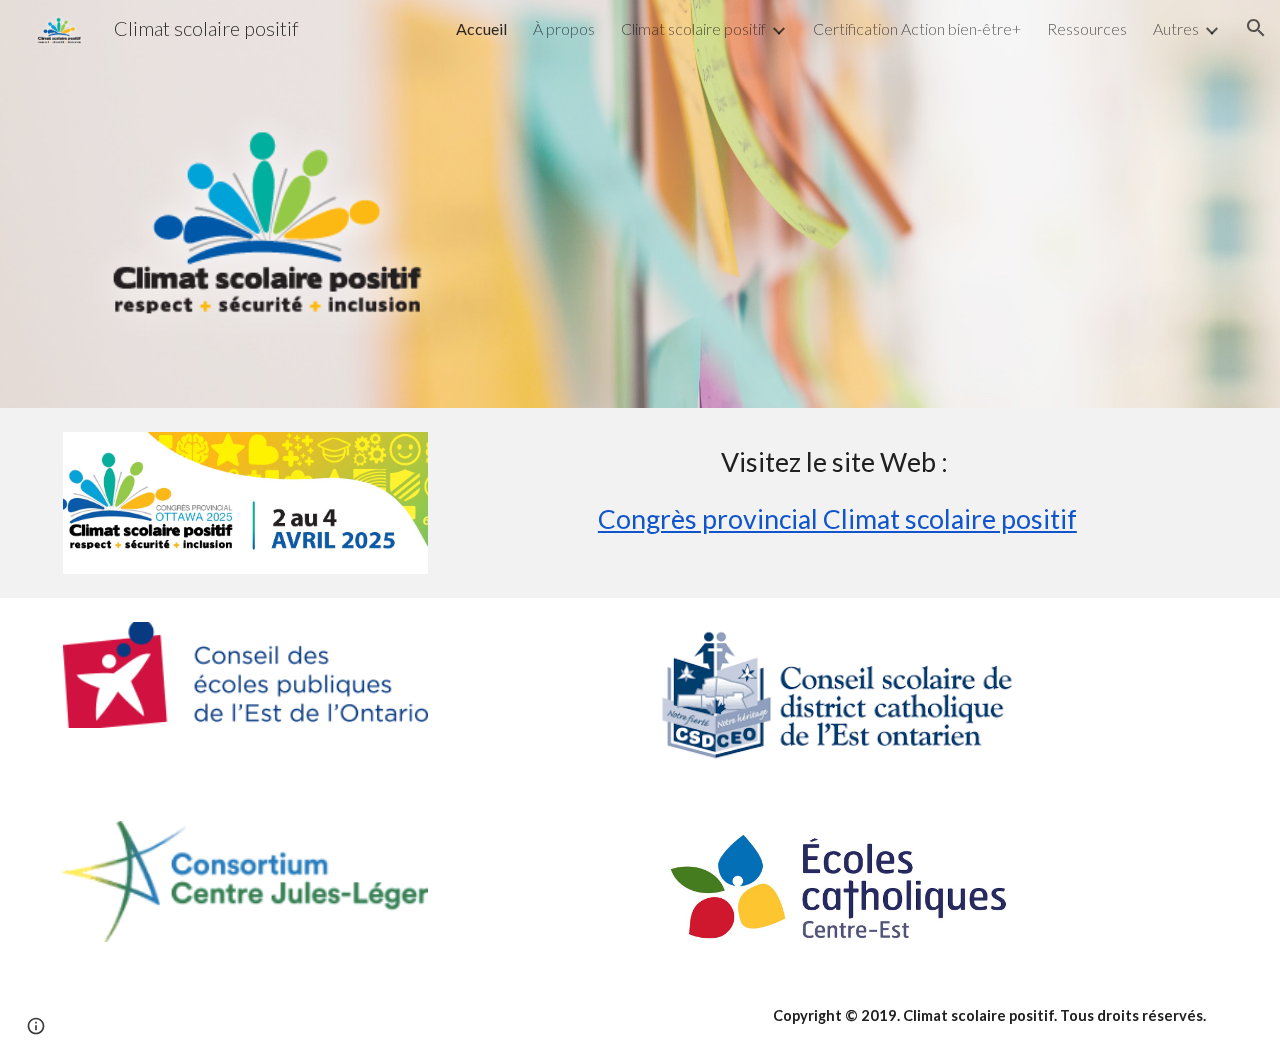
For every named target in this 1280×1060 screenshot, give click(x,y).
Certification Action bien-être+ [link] (917, 28)
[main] (837, 499)
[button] (1256, 28)
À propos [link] (564, 28)
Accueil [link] (481, 28)
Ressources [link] (1087, 28)
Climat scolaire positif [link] (693, 28)
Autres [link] (1176, 28)
